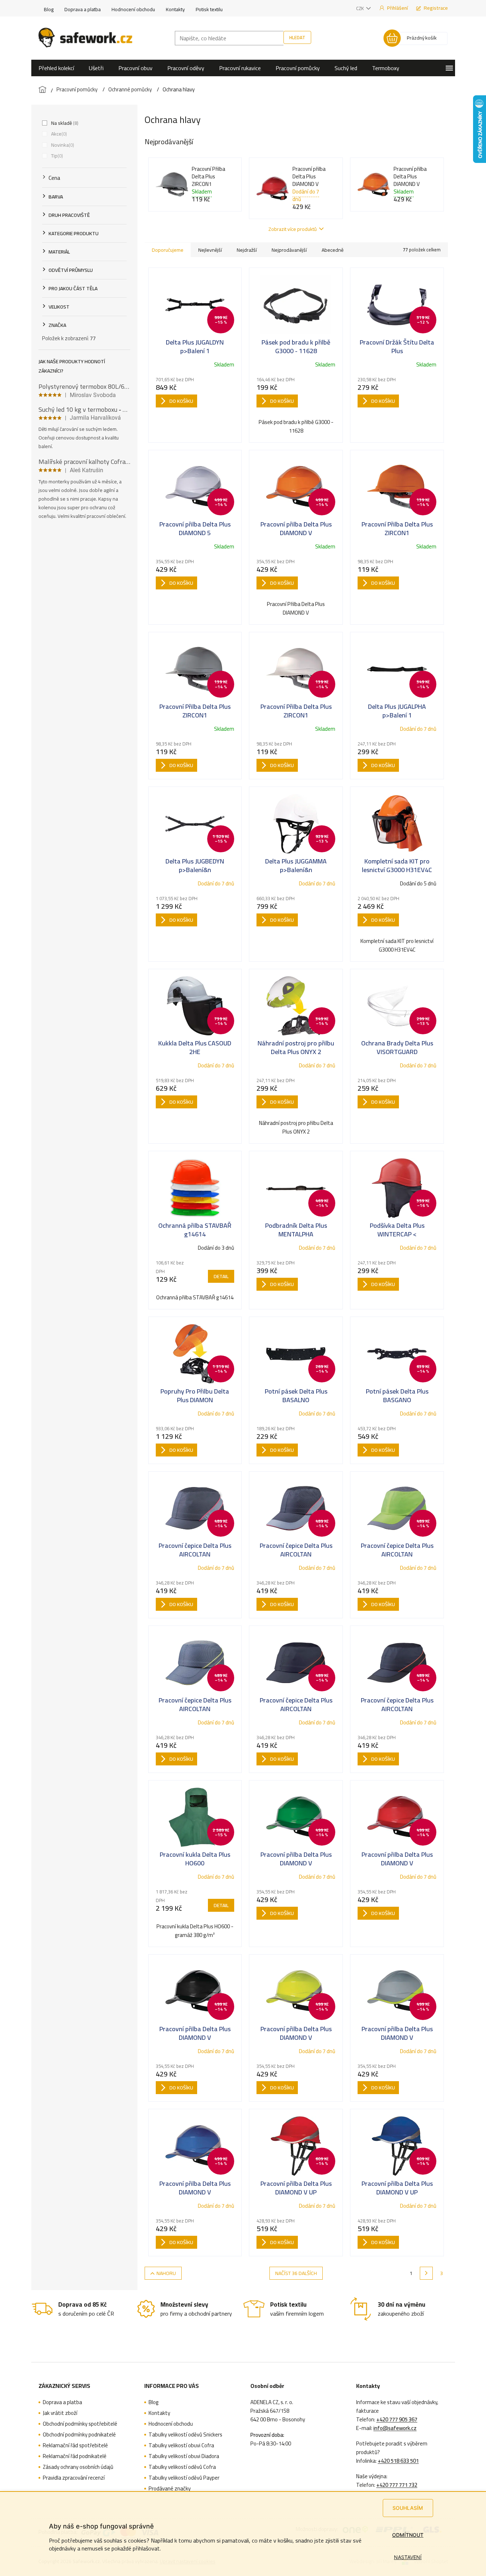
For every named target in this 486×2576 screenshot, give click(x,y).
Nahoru (166, 2273)
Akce (58, 134)
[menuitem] (56, 68)
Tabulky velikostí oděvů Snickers (185, 2435)
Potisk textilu (209, 9)
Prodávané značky (170, 2489)
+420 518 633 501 (398, 2461)
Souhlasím (408, 2508)
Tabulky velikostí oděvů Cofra (182, 2467)
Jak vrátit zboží (60, 2413)
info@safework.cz (395, 2428)
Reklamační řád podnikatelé (75, 2456)
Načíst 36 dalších (296, 2273)
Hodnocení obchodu (133, 9)
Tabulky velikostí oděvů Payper (184, 2478)
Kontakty (175, 9)
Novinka (62, 145)
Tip (56, 156)
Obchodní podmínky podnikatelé (79, 2435)
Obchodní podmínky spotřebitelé (80, 2424)
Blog (49, 9)
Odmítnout (408, 2535)
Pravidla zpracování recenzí (74, 2478)
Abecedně (333, 250)
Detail (221, 1276)
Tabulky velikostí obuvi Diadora (184, 2456)
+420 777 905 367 (397, 2420)
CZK (360, 8)
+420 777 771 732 (397, 2485)
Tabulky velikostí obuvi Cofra (181, 2445)
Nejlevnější (210, 250)
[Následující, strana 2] (426, 2273)
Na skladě (64, 123)
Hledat (297, 37)
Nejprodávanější (289, 250)
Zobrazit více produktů (292, 229)
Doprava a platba (83, 9)
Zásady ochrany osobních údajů (78, 2467)
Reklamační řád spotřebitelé (75, 2445)
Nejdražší (247, 250)
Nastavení (408, 2557)
